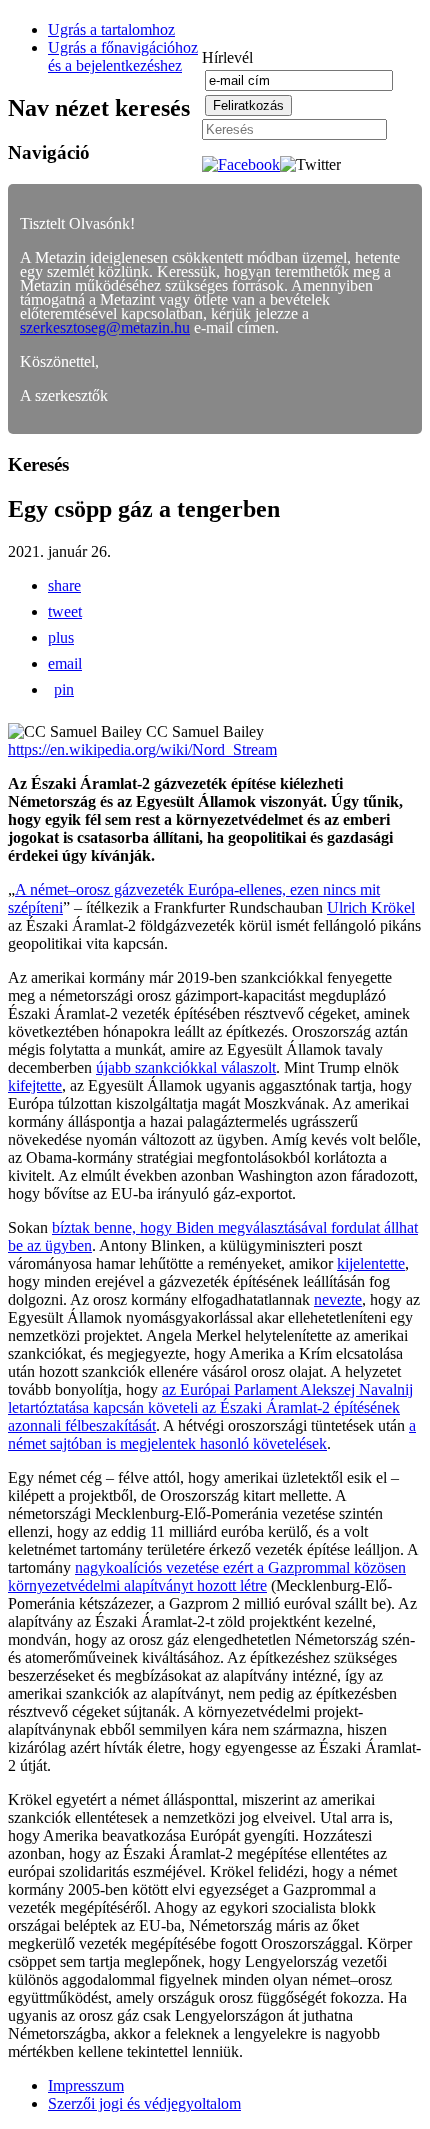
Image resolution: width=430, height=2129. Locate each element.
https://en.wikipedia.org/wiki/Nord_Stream (142, 749)
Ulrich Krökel (371, 907)
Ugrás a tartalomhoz (111, 29)
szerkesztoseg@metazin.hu (105, 327)
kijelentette (371, 1263)
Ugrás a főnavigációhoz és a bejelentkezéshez (123, 56)
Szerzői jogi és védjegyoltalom (144, 2103)
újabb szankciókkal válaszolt (186, 1067)
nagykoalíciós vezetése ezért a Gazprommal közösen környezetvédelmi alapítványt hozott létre (207, 1576)
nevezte (338, 1299)
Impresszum (86, 2085)
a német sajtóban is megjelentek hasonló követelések (212, 1434)
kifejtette (35, 1085)
